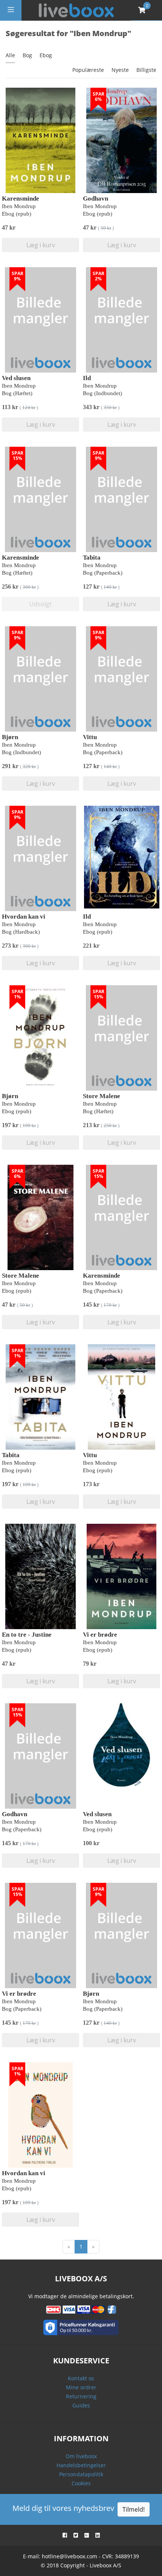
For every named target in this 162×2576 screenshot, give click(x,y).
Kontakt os (81, 2378)
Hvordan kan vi (24, 917)
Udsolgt (40, 604)
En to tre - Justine (27, 1635)
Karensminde (21, 199)
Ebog (46, 55)
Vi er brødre (100, 1635)
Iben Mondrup (19, 206)
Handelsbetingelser (81, 2465)
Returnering (81, 2396)
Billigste (146, 70)
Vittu (90, 737)
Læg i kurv (41, 245)
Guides (81, 2405)
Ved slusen (16, 378)
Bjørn (10, 737)
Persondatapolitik (81, 2474)
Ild (87, 378)
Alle (10, 55)
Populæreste (88, 70)
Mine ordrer (81, 2387)
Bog (27, 55)
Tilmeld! (134, 2509)
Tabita (92, 558)
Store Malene (102, 1096)
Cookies (81, 2483)
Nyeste (120, 70)
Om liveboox (81, 2456)
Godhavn (96, 199)
